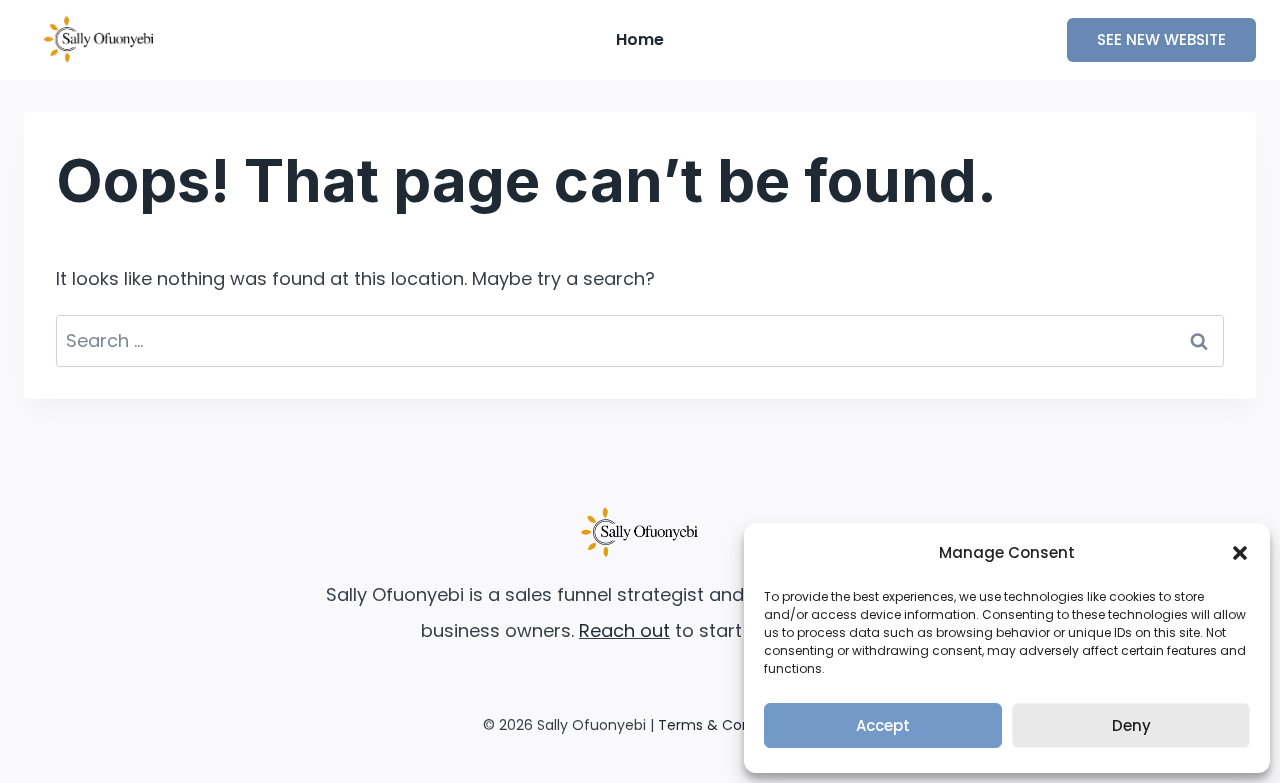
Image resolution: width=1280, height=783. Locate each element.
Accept (883, 725)
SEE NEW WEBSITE (1161, 39)
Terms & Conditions (727, 725)
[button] (1240, 553)
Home (640, 39)
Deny (1131, 725)
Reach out (624, 630)
